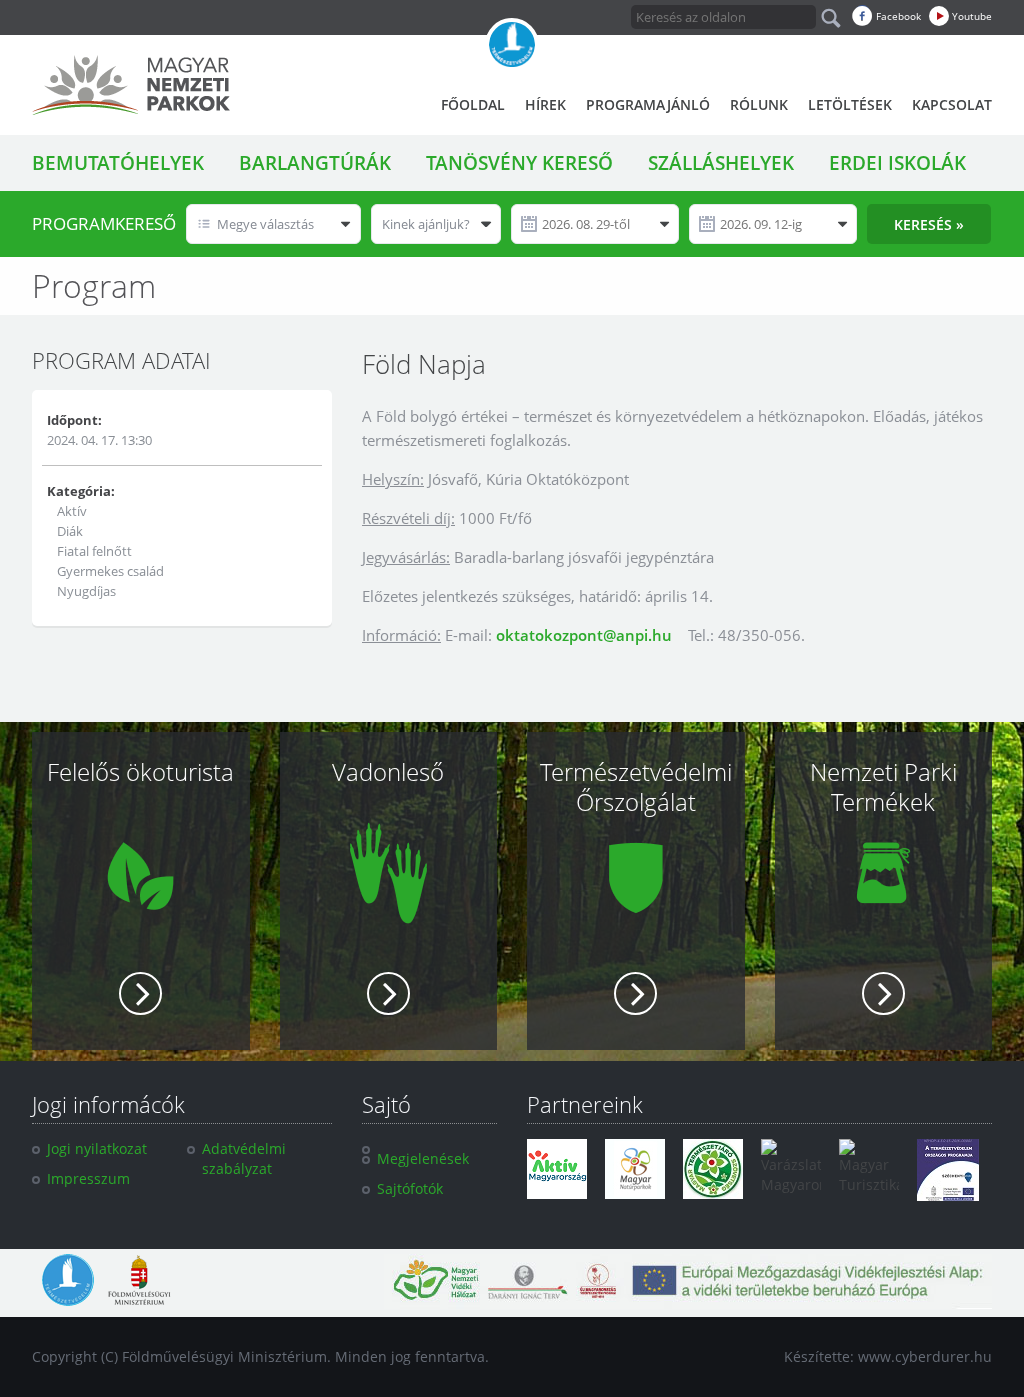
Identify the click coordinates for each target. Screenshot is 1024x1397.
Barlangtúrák (315, 163)
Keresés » (929, 224)
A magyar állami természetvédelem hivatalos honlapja (512, 45)
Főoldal (473, 104)
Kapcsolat (952, 104)
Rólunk (759, 104)
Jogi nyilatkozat (97, 1148)
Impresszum (88, 1178)
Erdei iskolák (897, 163)
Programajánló (648, 104)
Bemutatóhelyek (118, 163)
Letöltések (850, 104)
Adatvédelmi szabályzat (244, 1158)
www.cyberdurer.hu (925, 1356)
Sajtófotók (410, 1188)
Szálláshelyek (721, 163)
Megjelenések (423, 1158)
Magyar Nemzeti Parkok (131, 85)
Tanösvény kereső (519, 163)
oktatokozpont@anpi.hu (584, 635)
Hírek (545, 104)
